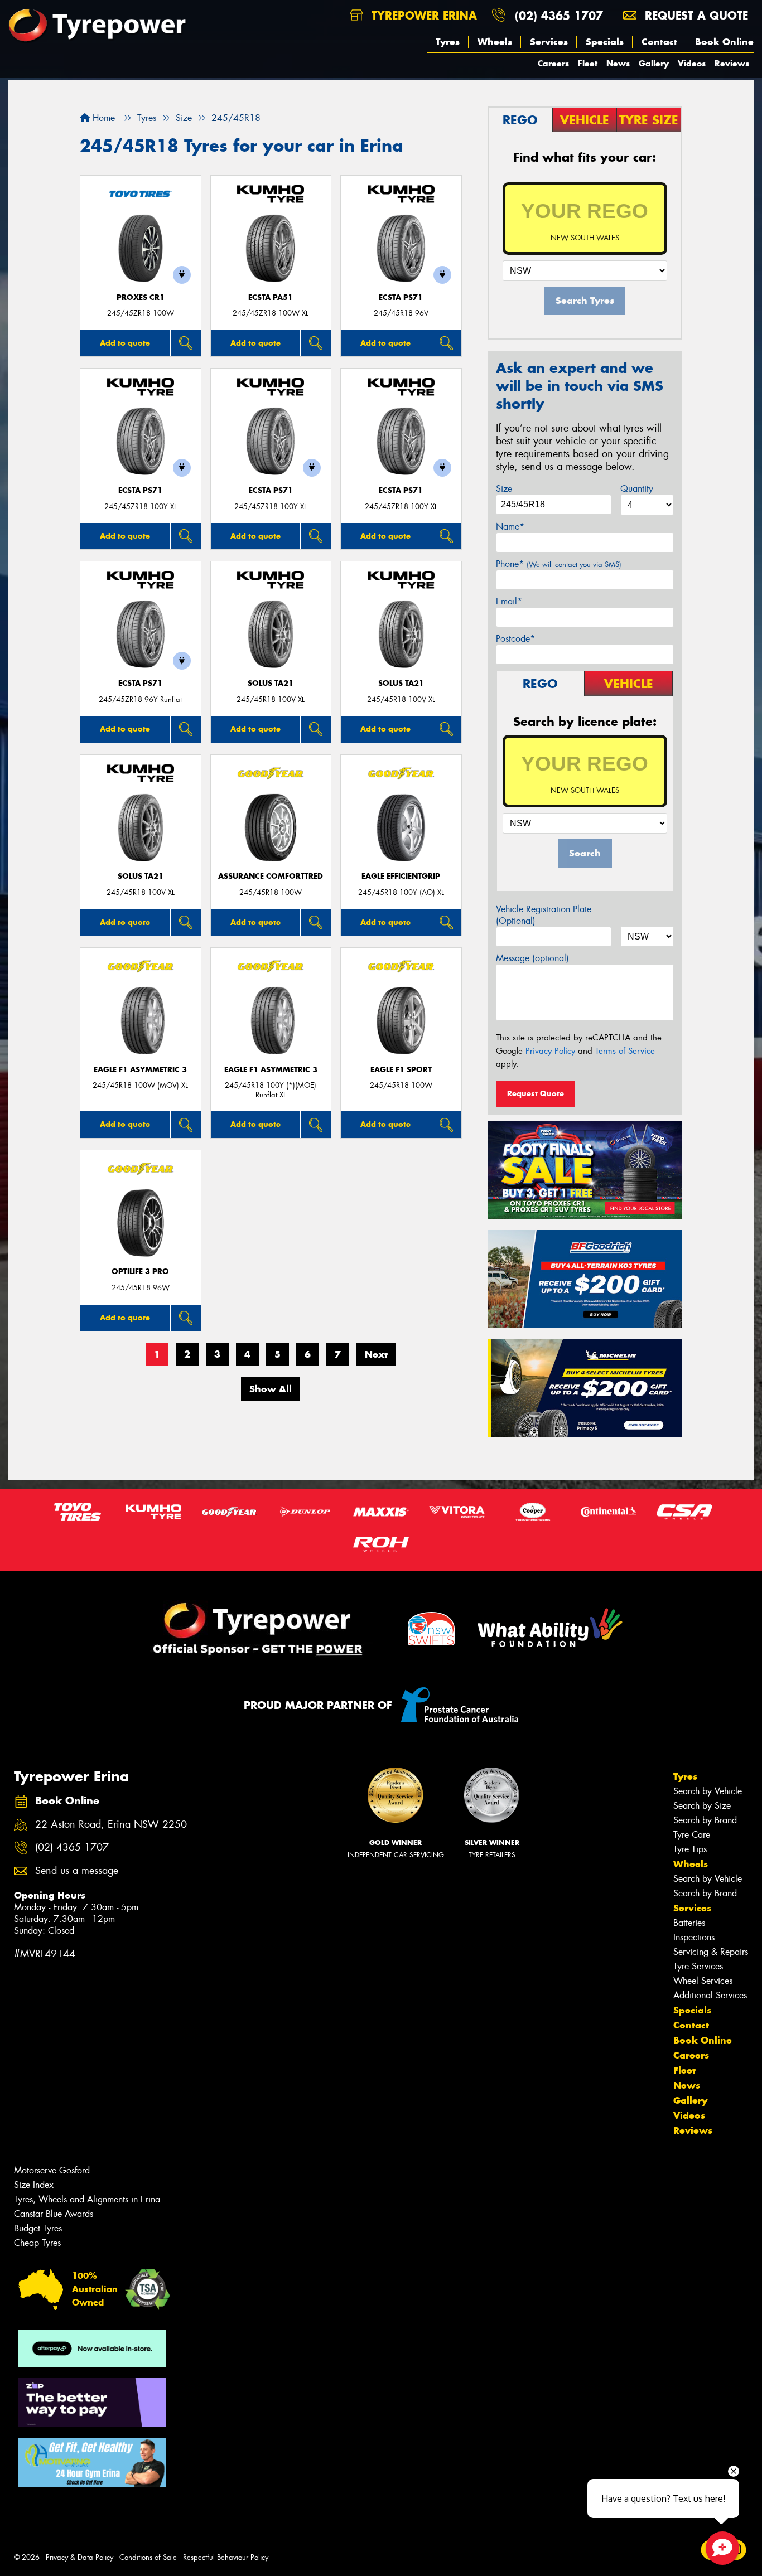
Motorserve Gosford (52, 2170)
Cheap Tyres (37, 2243)
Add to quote (125, 343)
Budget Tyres (38, 2228)
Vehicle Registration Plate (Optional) (544, 915)
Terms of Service (625, 1051)
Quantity (637, 489)
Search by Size (702, 1806)
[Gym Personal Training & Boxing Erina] (92, 2463)
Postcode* (515, 639)
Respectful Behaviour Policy (226, 2557)
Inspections (694, 1937)
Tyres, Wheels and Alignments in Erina (87, 2199)
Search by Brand (705, 1820)
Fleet (588, 63)
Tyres (448, 42)
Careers (553, 63)
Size (504, 489)
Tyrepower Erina (422, 15)
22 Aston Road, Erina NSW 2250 (111, 1825)
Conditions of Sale (148, 2557)
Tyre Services (698, 1966)
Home (102, 118)
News (618, 63)
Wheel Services (703, 1981)
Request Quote (536, 1093)
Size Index (34, 2185)
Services (549, 42)
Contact (659, 42)
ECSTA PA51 (271, 297)
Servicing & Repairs (711, 1952)
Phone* (559, 564)
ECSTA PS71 (401, 297)
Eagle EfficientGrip (401, 876)
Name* (510, 527)
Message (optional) (532, 958)
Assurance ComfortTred (271, 876)
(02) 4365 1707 (559, 15)
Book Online (724, 42)
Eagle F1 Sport (401, 1070)
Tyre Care (692, 1835)
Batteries (689, 1923)
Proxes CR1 (141, 297)
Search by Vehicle (708, 1791)
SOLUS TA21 (271, 683)
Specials (605, 42)
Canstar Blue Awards (54, 2214)
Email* (509, 601)
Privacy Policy (550, 1051)
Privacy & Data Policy (79, 2557)
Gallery (654, 63)
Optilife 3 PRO (140, 1272)
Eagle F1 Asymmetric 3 (140, 1070)
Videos (692, 63)
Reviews (732, 63)
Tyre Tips (690, 1849)
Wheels (495, 42)
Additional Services (710, 1995)
